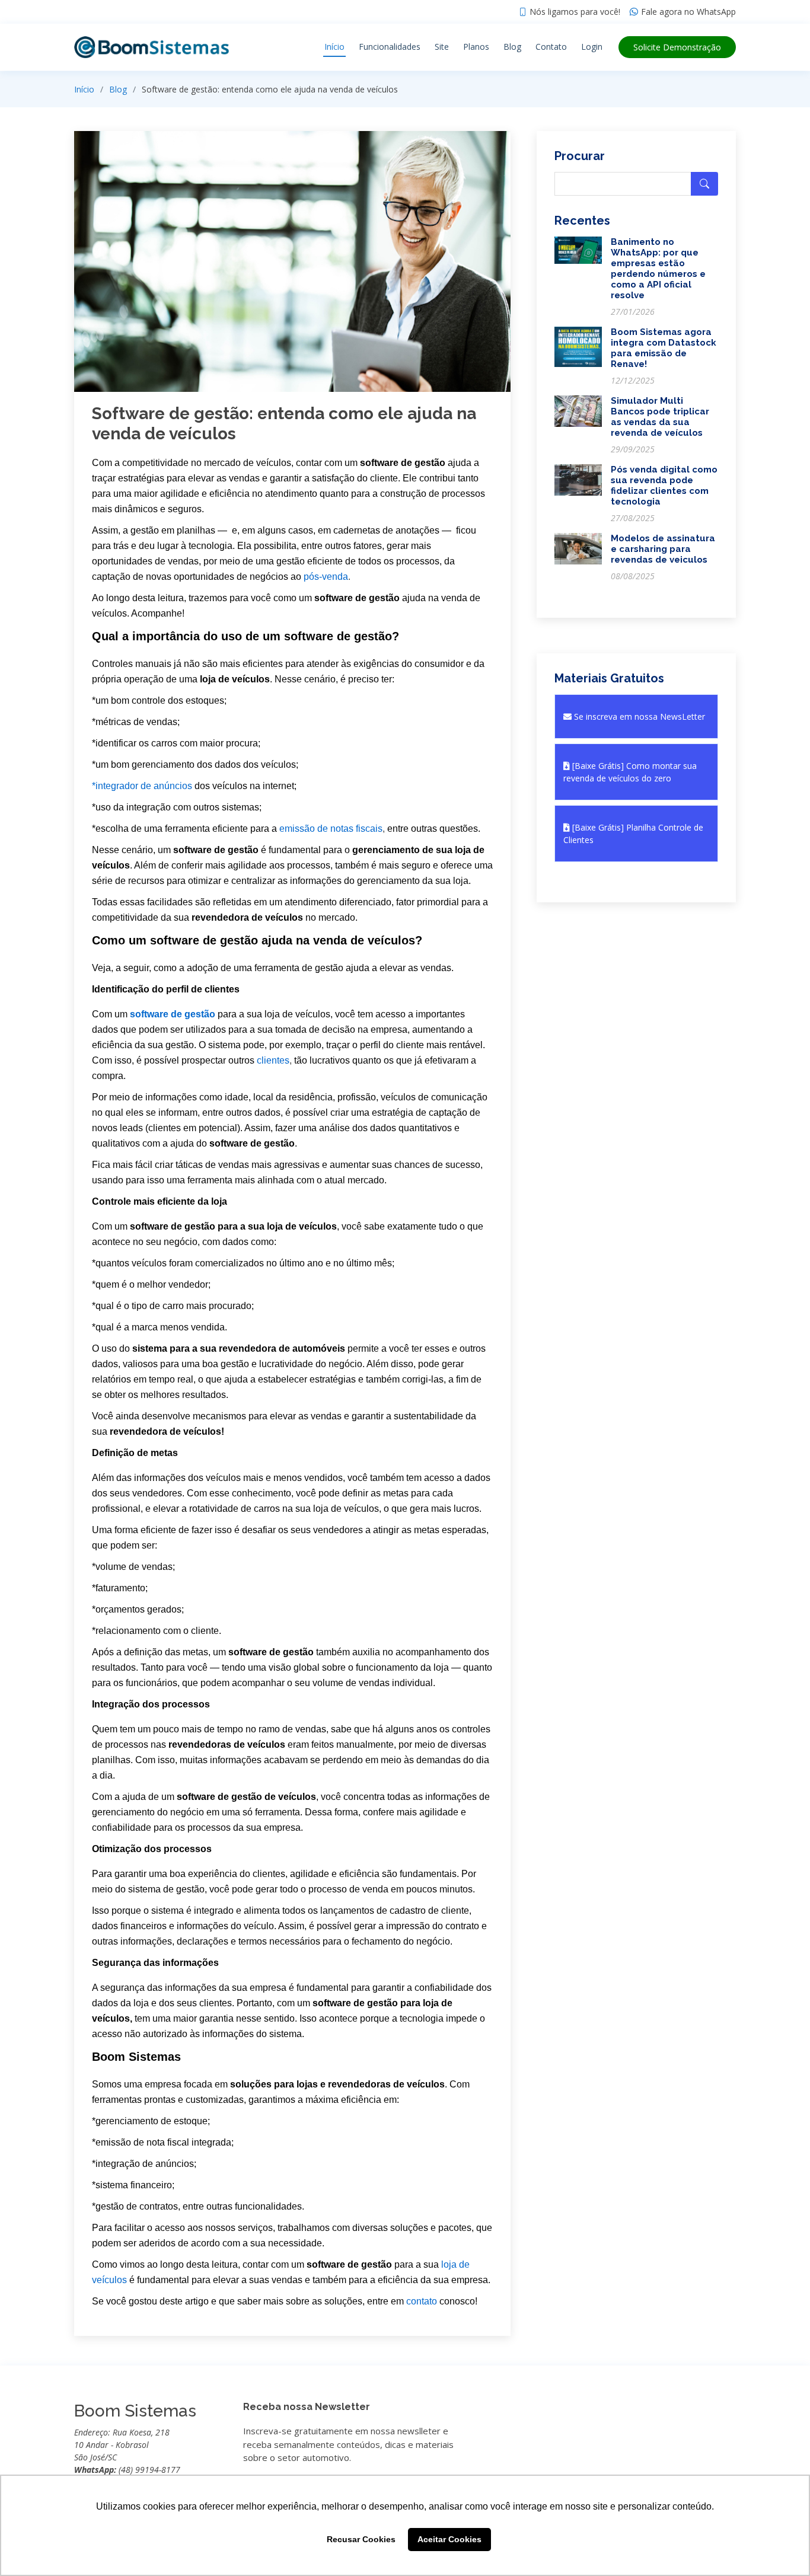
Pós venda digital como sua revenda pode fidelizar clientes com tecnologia (664, 486)
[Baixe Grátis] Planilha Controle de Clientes (633, 834)
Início (334, 47)
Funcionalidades (390, 47)
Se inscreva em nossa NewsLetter (638, 716)
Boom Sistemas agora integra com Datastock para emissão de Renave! (664, 348)
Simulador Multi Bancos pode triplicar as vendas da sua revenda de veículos (660, 417)
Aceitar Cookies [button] (449, 2539)
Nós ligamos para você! (575, 12)
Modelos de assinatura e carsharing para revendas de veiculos (663, 549)
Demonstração (677, 47)
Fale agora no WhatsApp (688, 12)
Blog (512, 47)
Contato (551, 47)
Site (442, 47)
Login (592, 47)
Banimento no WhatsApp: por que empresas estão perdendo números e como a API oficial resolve (658, 269)
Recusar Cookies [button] (361, 2539)
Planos (476, 47)
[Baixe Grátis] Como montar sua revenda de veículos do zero (630, 772)
